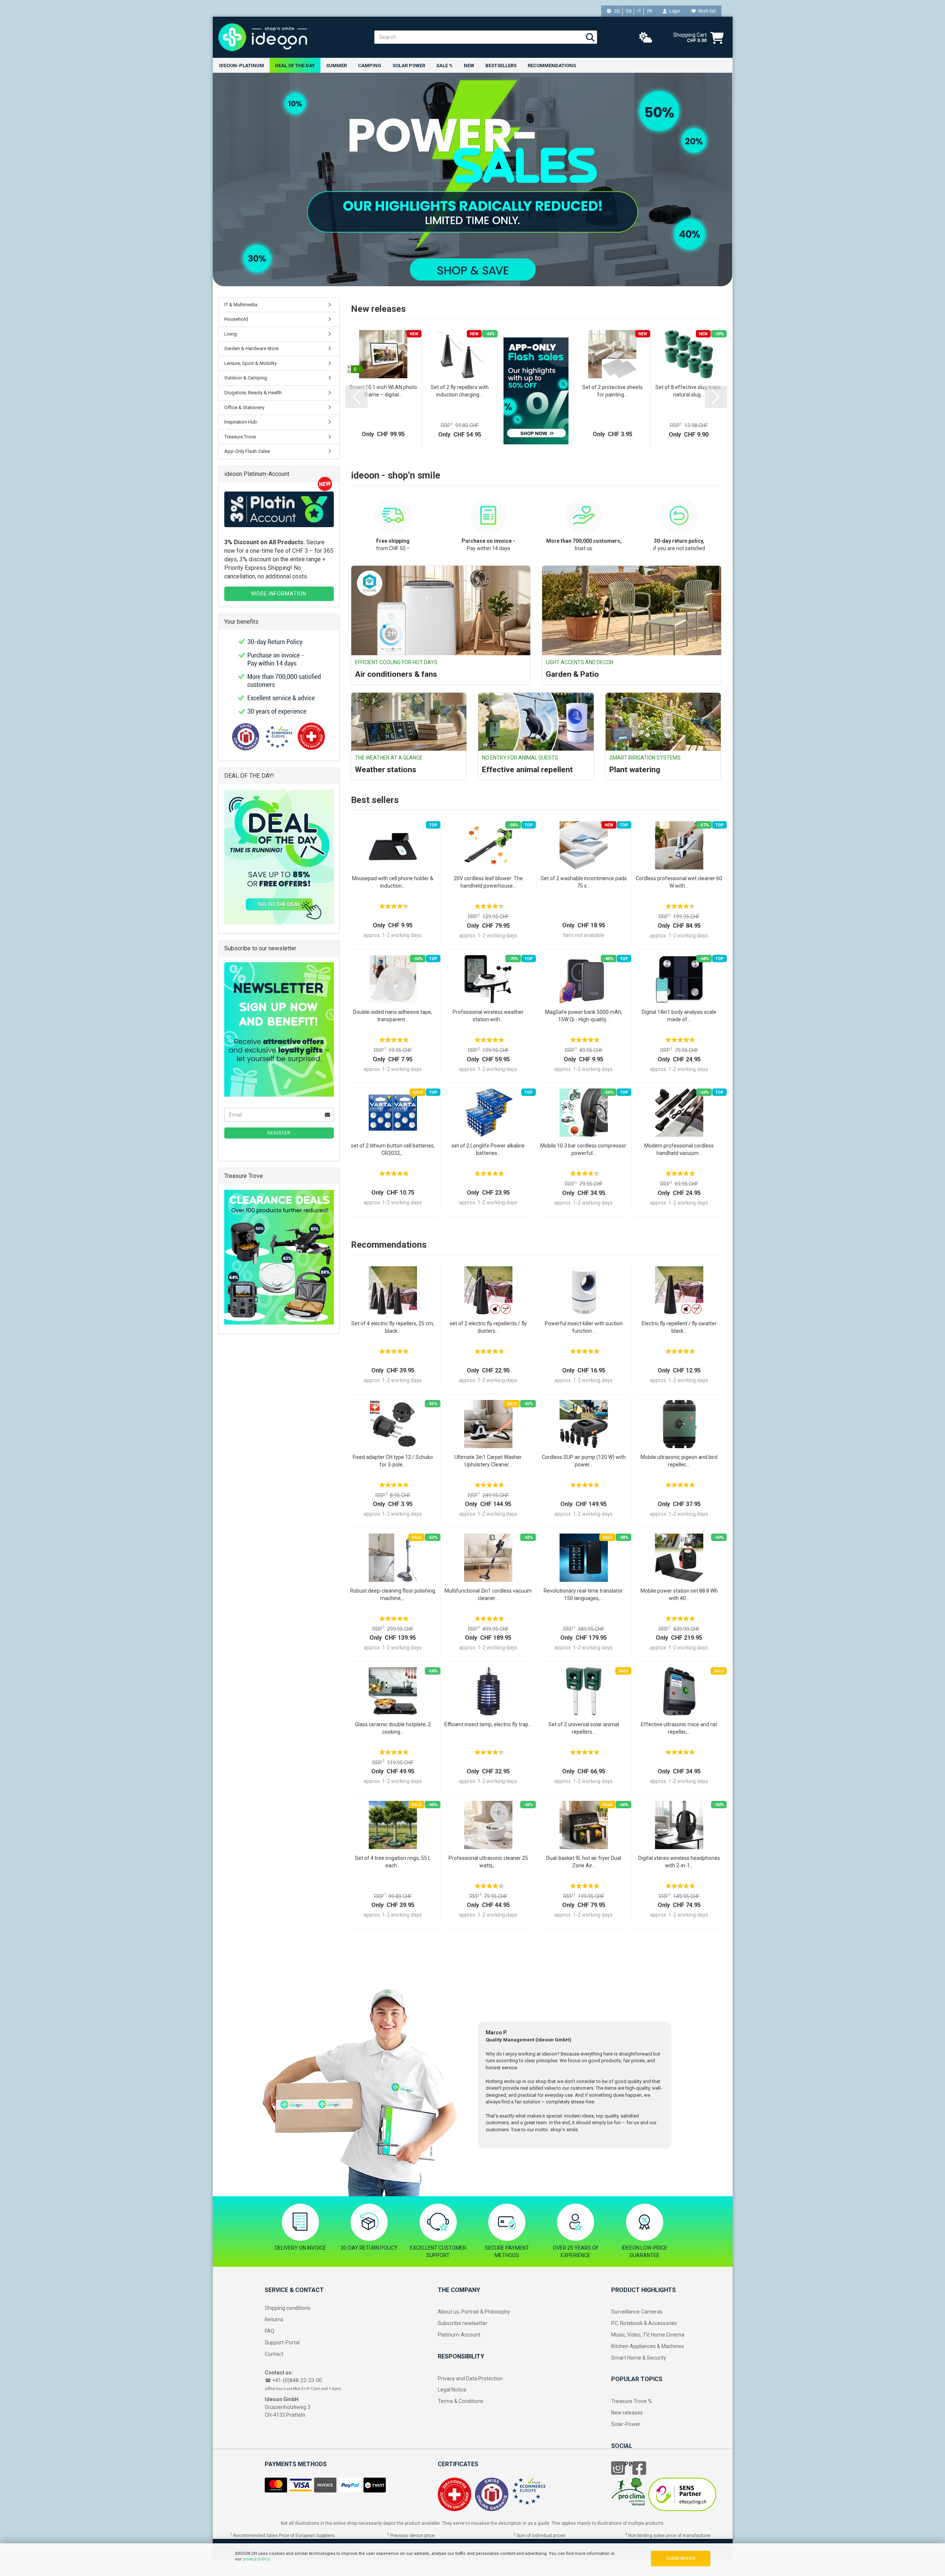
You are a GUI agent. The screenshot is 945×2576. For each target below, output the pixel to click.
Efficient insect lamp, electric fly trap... (488, 1724)
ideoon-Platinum (242, 66)
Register (279, 1133)
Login (674, 11)
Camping (370, 66)
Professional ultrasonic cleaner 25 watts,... (488, 1862)
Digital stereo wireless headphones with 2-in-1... (679, 1862)
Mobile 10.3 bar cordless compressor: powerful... (584, 1149)
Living (231, 334)
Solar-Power (626, 2424)
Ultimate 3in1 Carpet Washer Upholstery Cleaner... (488, 1461)
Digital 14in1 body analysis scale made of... (679, 1016)
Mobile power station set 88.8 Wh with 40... (679, 1594)
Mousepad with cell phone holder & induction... (393, 882)
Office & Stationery (244, 407)
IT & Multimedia (241, 305)
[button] (356, 397)
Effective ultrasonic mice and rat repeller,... (679, 1728)
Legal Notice (452, 2390)
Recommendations (552, 66)
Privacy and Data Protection (470, 2379)
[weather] (646, 38)
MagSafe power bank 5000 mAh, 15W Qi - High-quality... (584, 1016)
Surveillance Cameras (637, 2312)
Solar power (409, 66)
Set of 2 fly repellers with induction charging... (460, 391)
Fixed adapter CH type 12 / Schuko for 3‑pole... (393, 1461)
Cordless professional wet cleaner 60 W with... (679, 882)
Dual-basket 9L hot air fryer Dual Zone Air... (584, 1862)
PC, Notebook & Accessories (644, 2323)
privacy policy (256, 2559)
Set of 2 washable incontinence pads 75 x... (584, 882)
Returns (274, 2319)
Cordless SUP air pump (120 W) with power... (584, 1461)
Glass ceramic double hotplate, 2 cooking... (393, 1728)
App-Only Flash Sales (247, 451)
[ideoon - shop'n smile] (291, 37)
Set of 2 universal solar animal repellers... (584, 1728)
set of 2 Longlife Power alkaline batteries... (488, 1149)
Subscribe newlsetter (463, 2323)
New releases (627, 2413)
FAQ (270, 2331)
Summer (336, 66)
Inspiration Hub (241, 422)
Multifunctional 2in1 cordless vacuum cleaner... (488, 1594)
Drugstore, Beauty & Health (253, 393)
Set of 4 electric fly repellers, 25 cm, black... (393, 1327)
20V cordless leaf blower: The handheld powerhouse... (488, 882)
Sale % (444, 66)
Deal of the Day (295, 66)
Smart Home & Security (639, 2358)
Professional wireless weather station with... (488, 1016)
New (469, 66)
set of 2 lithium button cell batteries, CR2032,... (393, 1149)
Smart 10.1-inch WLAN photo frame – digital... (383, 391)
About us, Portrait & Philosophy (474, 2312)
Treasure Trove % (632, 2401)
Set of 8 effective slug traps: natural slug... (689, 391)
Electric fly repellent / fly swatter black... (679, 1327)
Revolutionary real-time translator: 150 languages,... (584, 1594)
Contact (274, 2354)
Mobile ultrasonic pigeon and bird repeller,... (679, 1461)
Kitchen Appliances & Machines (648, 2346)
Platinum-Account (459, 2335)
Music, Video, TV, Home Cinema (648, 2335)
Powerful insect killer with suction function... (584, 1327)
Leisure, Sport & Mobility (250, 363)
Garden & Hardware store (251, 348)
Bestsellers (501, 66)
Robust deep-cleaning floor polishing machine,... (393, 1594)
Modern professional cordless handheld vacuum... (679, 1149)
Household (236, 319)
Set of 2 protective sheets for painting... (612, 391)
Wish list (706, 11)
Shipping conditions (288, 2308)
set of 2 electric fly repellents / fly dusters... (488, 1327)
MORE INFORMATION (279, 594)
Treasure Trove (240, 437)
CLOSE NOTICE (680, 2558)
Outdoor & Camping (246, 378)
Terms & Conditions (461, 2401)
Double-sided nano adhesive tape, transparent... (393, 1016)
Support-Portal (282, 2342)
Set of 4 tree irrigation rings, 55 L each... (393, 1862)
